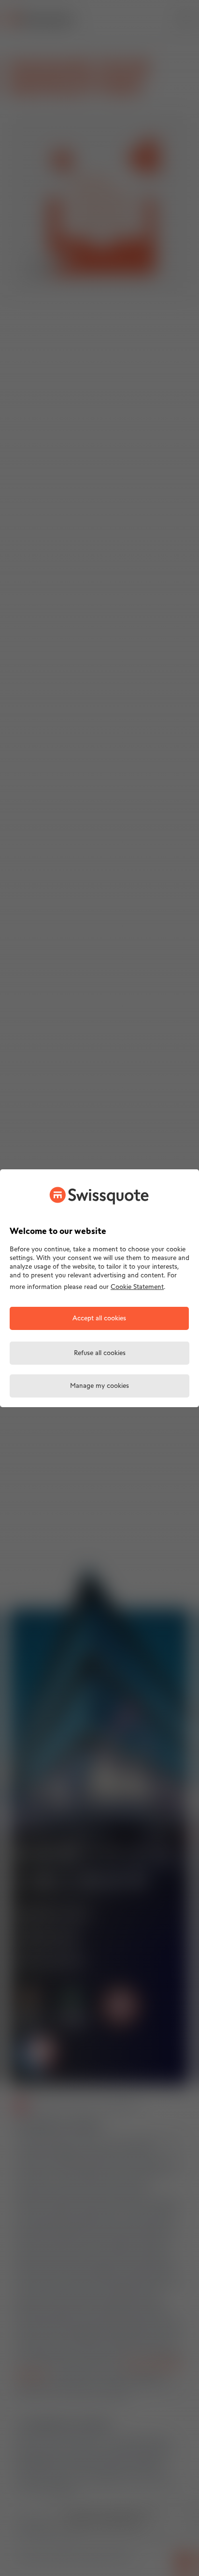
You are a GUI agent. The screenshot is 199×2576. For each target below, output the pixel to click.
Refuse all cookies (100, 1353)
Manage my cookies (99, 1386)
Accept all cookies (99, 1319)
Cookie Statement (137, 1287)
